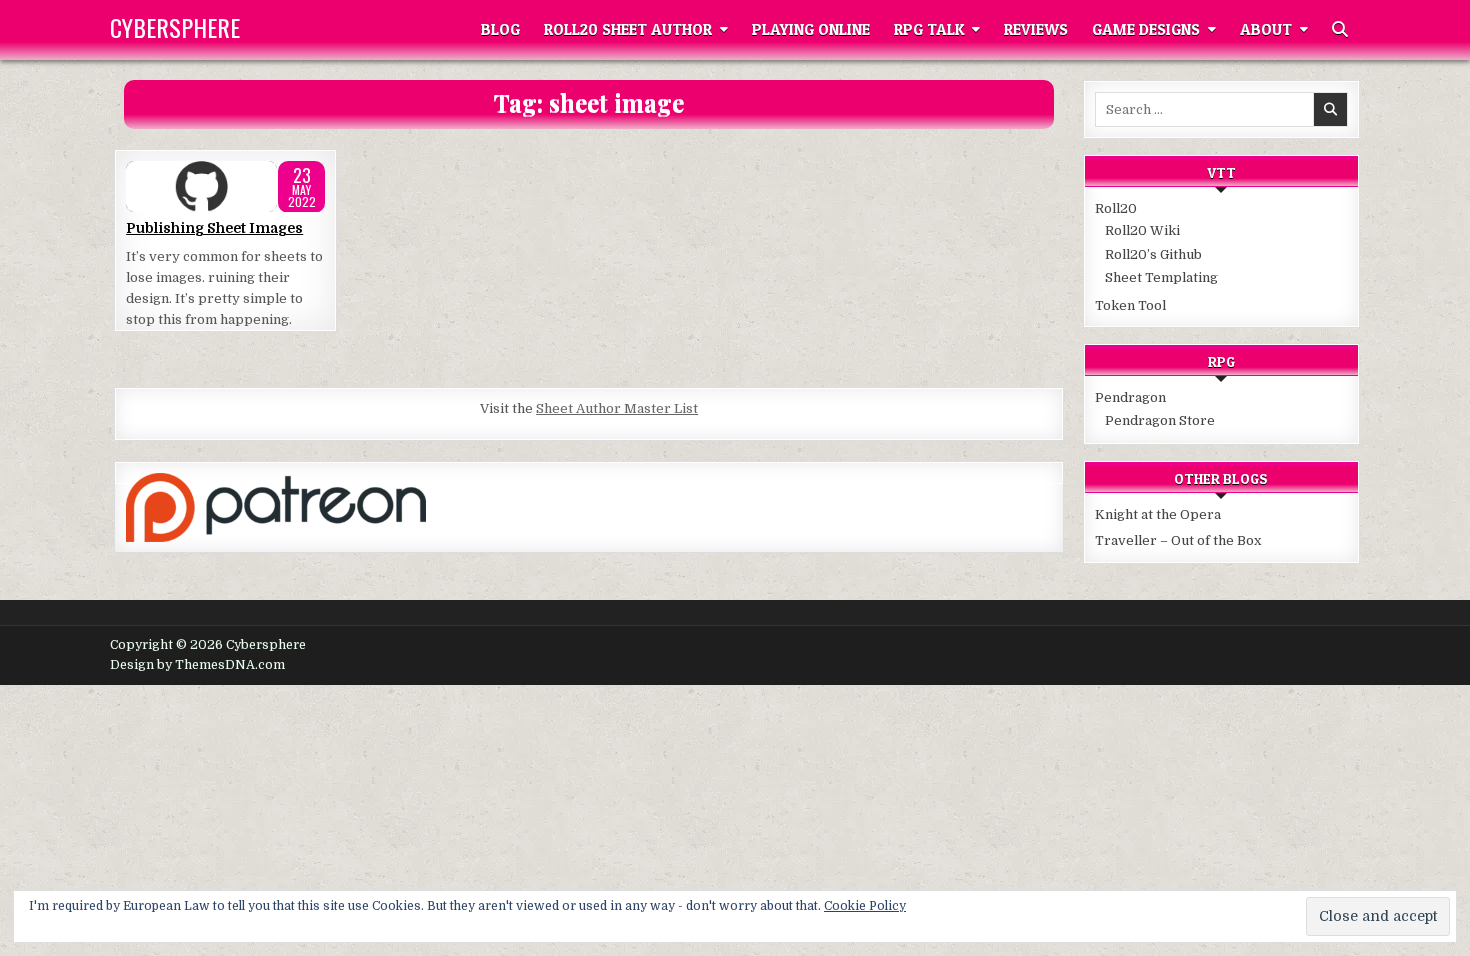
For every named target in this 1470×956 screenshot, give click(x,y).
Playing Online (811, 29)
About (1266, 29)
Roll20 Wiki (1142, 230)
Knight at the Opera (1158, 514)
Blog (500, 29)
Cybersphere (175, 27)
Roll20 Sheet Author (628, 29)
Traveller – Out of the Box (1178, 540)
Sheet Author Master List (617, 408)
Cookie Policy (865, 906)
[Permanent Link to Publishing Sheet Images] (225, 187)
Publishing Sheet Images (214, 228)
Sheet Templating (1161, 277)
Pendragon (1130, 397)
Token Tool (1130, 305)
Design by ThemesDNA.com (197, 665)
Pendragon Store (1160, 420)
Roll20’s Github (1153, 254)
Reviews (1036, 29)
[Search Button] (1340, 30)
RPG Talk (929, 29)
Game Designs (1146, 29)
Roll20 (1116, 208)
